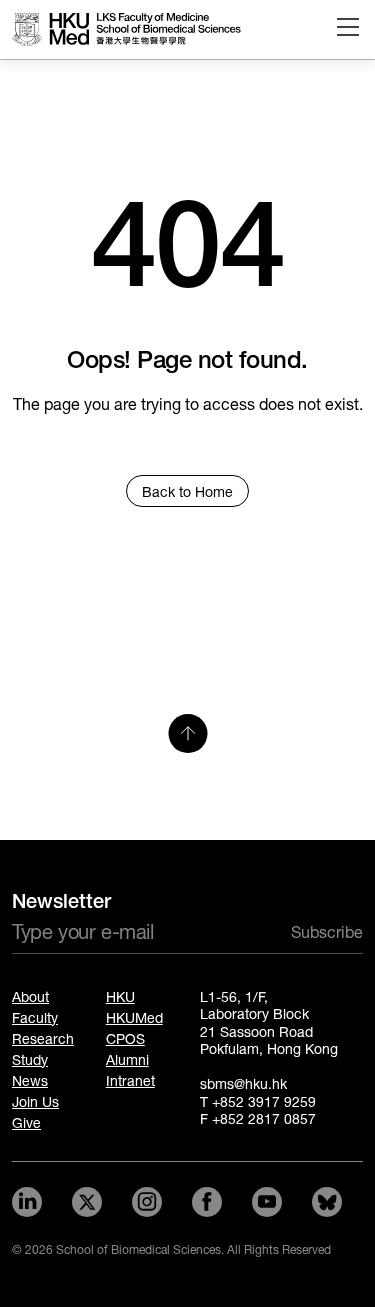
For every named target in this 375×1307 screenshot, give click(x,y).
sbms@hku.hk (243, 1084)
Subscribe (327, 932)
